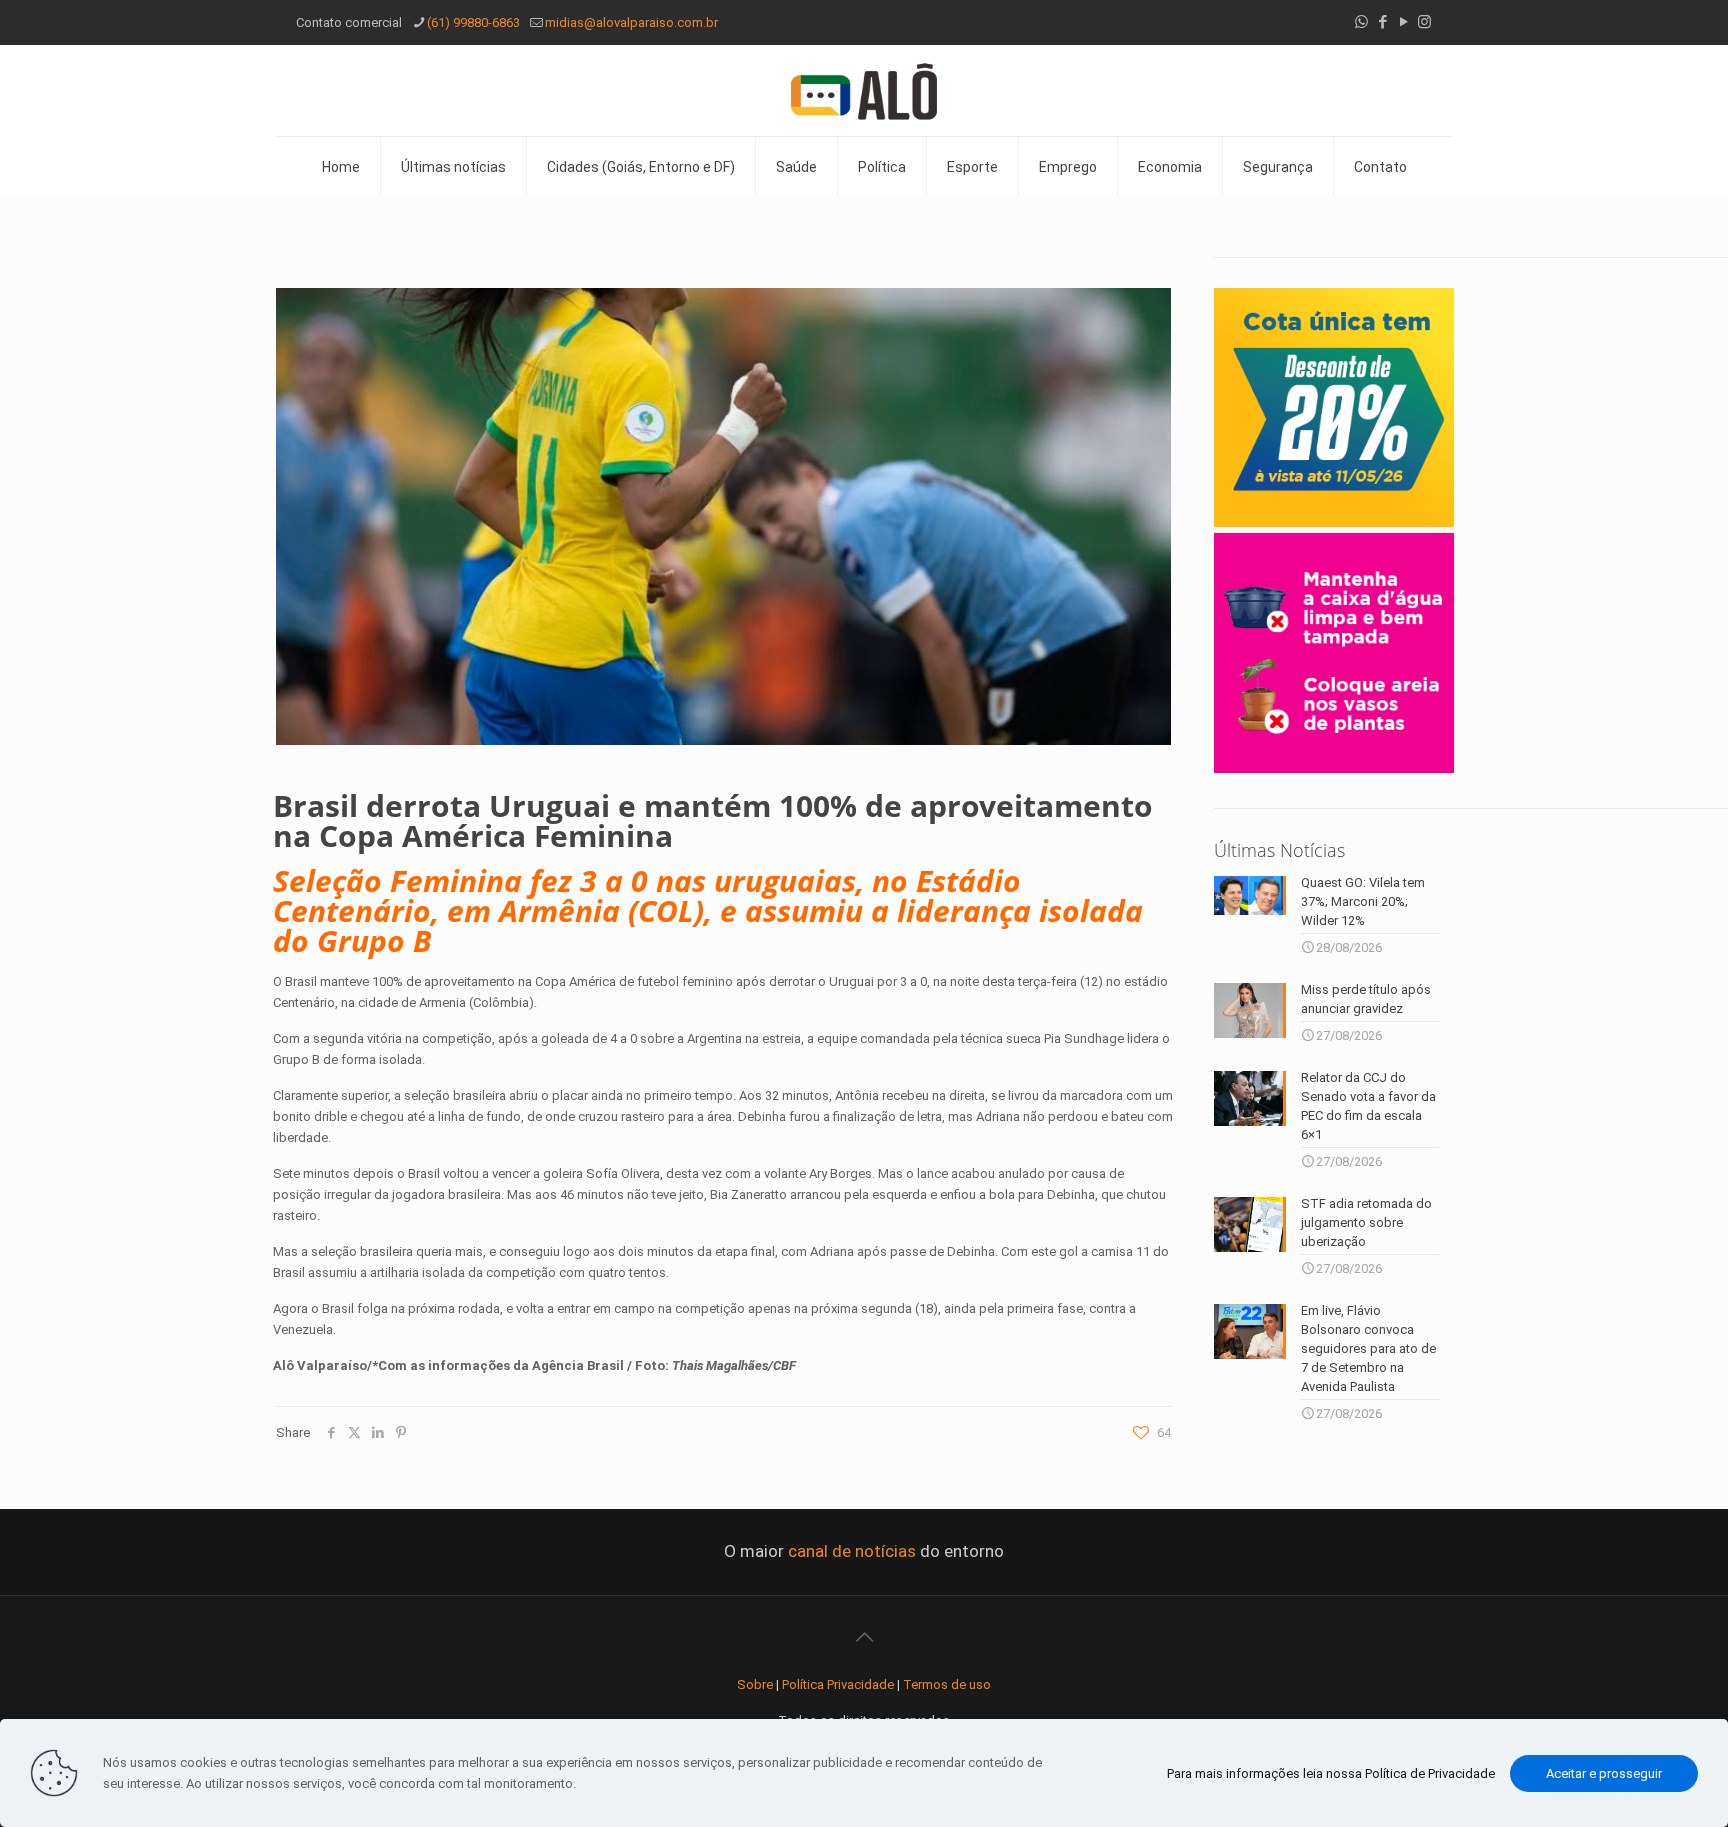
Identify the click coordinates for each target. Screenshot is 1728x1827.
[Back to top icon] (864, 1637)
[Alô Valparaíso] (864, 90)
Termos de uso (947, 1684)
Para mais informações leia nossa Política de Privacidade (1331, 1773)
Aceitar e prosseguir (1604, 1773)
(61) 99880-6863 (473, 22)
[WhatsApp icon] (1361, 22)
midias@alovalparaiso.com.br (631, 22)
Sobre (755, 1684)
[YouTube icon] (1403, 22)
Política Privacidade (838, 1684)
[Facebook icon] (1382, 22)
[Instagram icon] (1424, 22)
